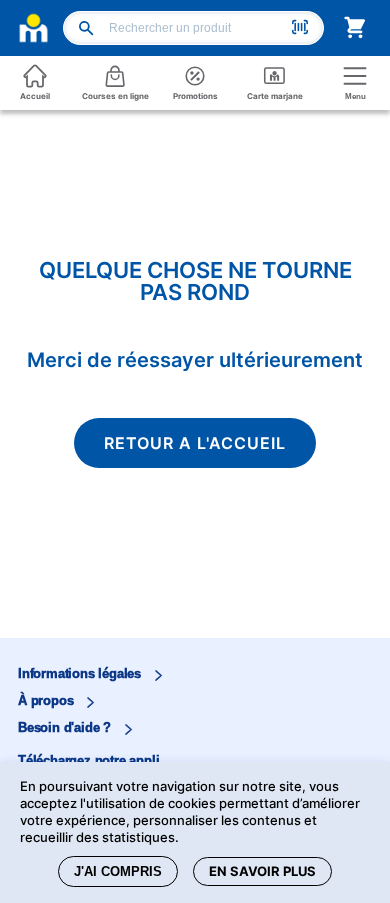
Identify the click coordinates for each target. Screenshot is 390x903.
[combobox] (197, 28)
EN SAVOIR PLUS (262, 871)
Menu (355, 96)
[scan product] (300, 29)
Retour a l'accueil (195, 443)
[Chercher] (87, 30)
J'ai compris (118, 871)
